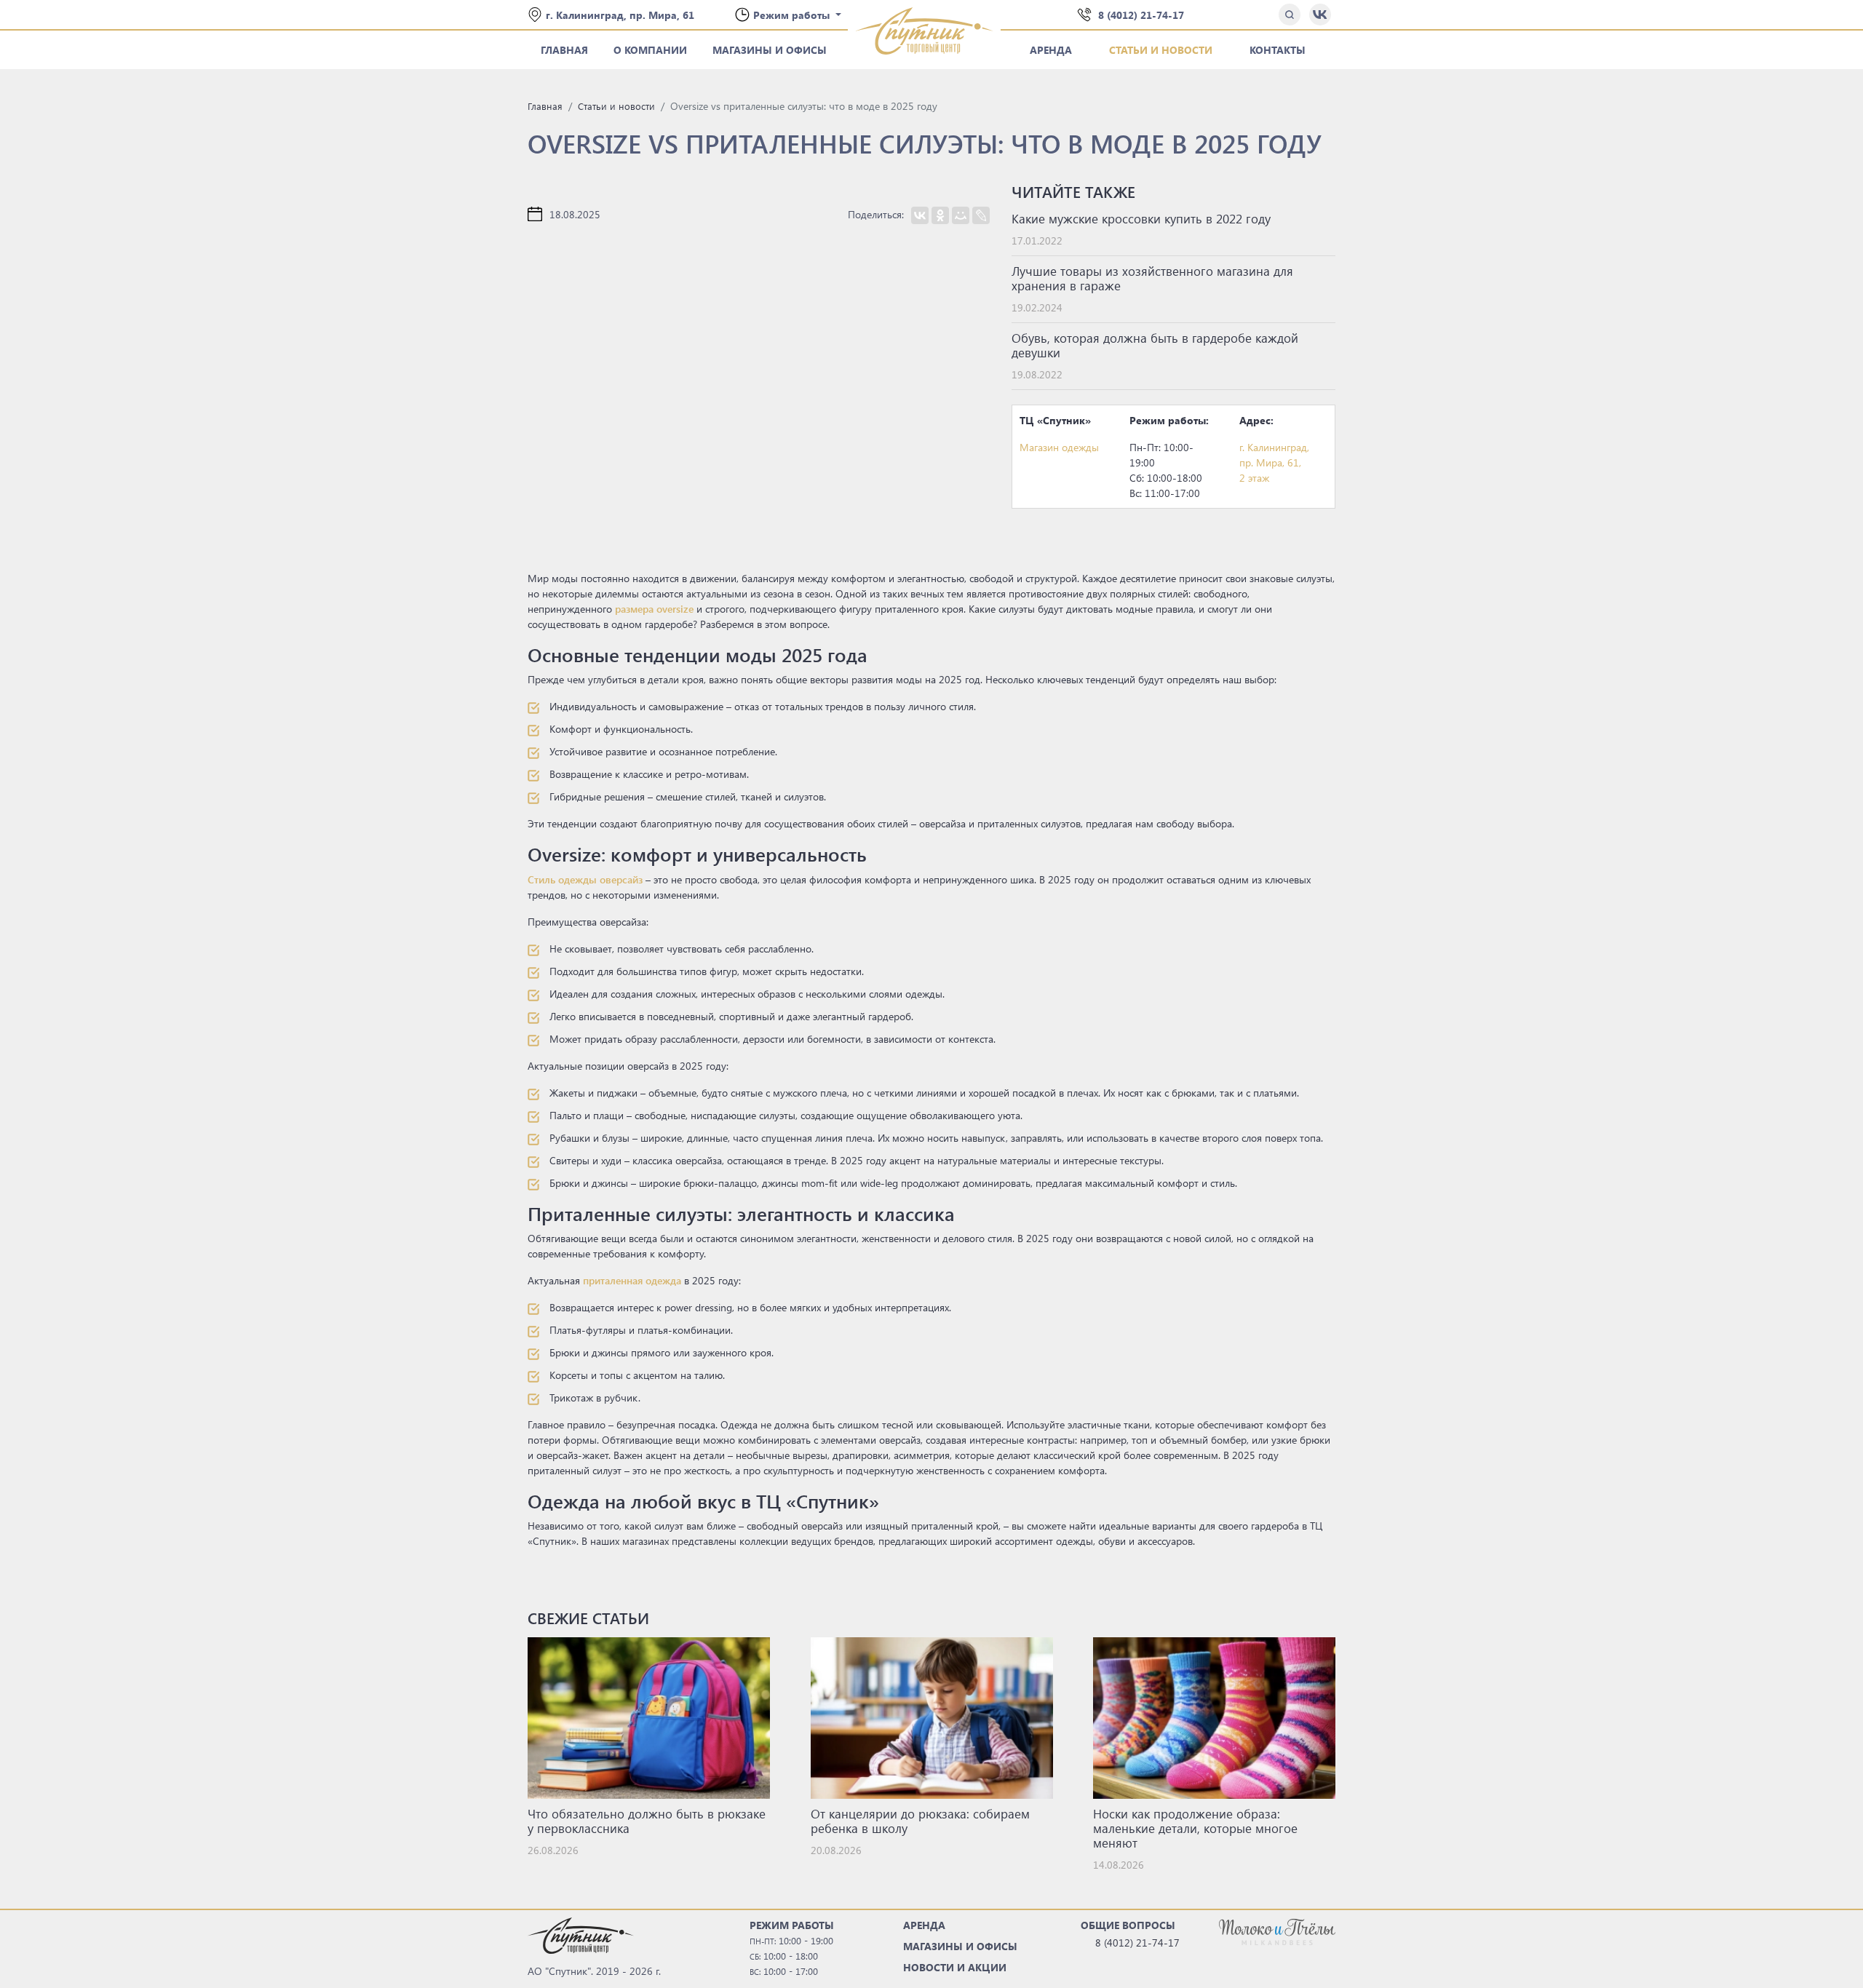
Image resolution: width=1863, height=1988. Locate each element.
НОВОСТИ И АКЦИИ (955, 1967)
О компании (650, 50)
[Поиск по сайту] (1290, 15)
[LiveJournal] (981, 215)
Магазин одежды (1059, 447)
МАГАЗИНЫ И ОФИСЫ (960, 1946)
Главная (564, 50)
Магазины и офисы (770, 50)
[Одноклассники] (940, 215)
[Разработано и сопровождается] (1277, 1931)
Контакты (1278, 50)
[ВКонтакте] (920, 215)
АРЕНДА (924, 1925)
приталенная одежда (632, 1280)
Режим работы (793, 15)
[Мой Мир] (961, 215)
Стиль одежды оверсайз (585, 879)
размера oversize (654, 609)
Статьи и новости (1161, 50)
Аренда (1051, 50)
